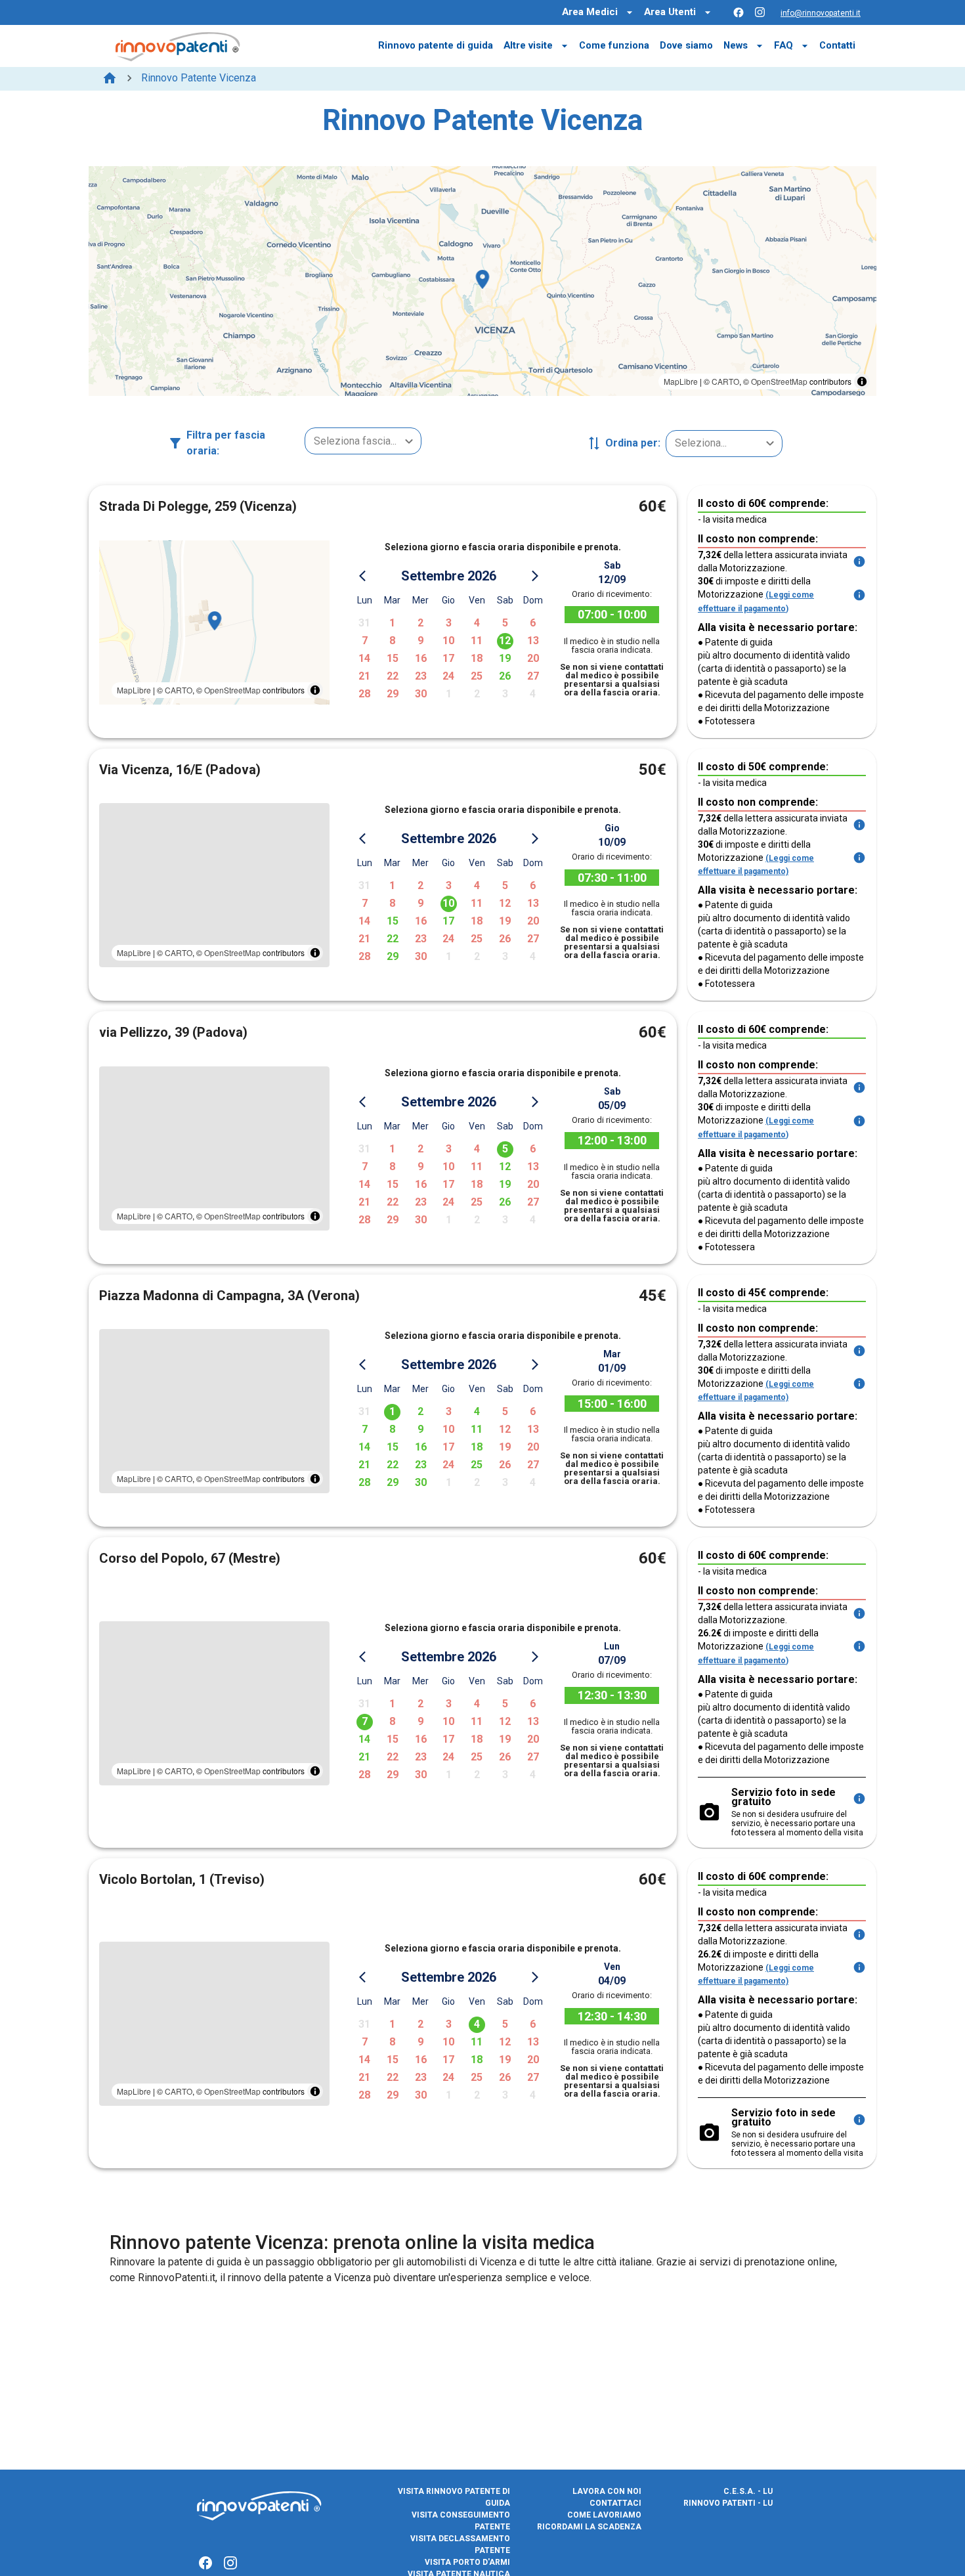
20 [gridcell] (533, 658)
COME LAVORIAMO (604, 2515)
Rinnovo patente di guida (436, 45)
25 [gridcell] (477, 676)
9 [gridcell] (420, 641)
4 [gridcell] (477, 623)
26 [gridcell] (505, 676)
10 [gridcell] (448, 641)
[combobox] (363, 441)
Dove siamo (686, 45)
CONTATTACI (615, 2503)
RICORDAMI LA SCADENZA (589, 2527)
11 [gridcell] (477, 641)
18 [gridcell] (477, 658)
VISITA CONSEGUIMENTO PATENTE (461, 2521)
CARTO (725, 381)
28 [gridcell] (364, 694)
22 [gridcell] (393, 676)
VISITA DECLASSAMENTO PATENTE (460, 2544)
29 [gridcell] (393, 694)
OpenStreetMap (779, 381)
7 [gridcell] (365, 641)
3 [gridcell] (449, 623)
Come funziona (614, 45)
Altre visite (528, 45)
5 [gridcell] (505, 623)
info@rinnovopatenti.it (821, 13)
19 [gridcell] (505, 658)
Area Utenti (670, 12)
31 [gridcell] (364, 623)
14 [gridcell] (364, 658)
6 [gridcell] (533, 623)
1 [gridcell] (392, 623)
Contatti (837, 45)
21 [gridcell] (364, 676)
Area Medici (590, 12)
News (736, 45)
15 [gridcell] (393, 658)
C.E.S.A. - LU (748, 2491)
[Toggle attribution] (862, 382)
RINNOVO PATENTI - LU (728, 2503)
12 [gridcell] (505, 641)
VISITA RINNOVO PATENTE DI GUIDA (454, 2497)
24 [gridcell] (448, 676)
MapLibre (681, 381)
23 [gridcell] (421, 676)
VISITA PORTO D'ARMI (467, 2562)
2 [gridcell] (420, 623)
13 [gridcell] (533, 641)
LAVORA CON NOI (607, 2491)
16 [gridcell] (421, 658)
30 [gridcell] (421, 694)
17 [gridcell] (448, 658)
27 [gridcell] (533, 676)
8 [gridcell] (392, 641)
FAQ (783, 45)
